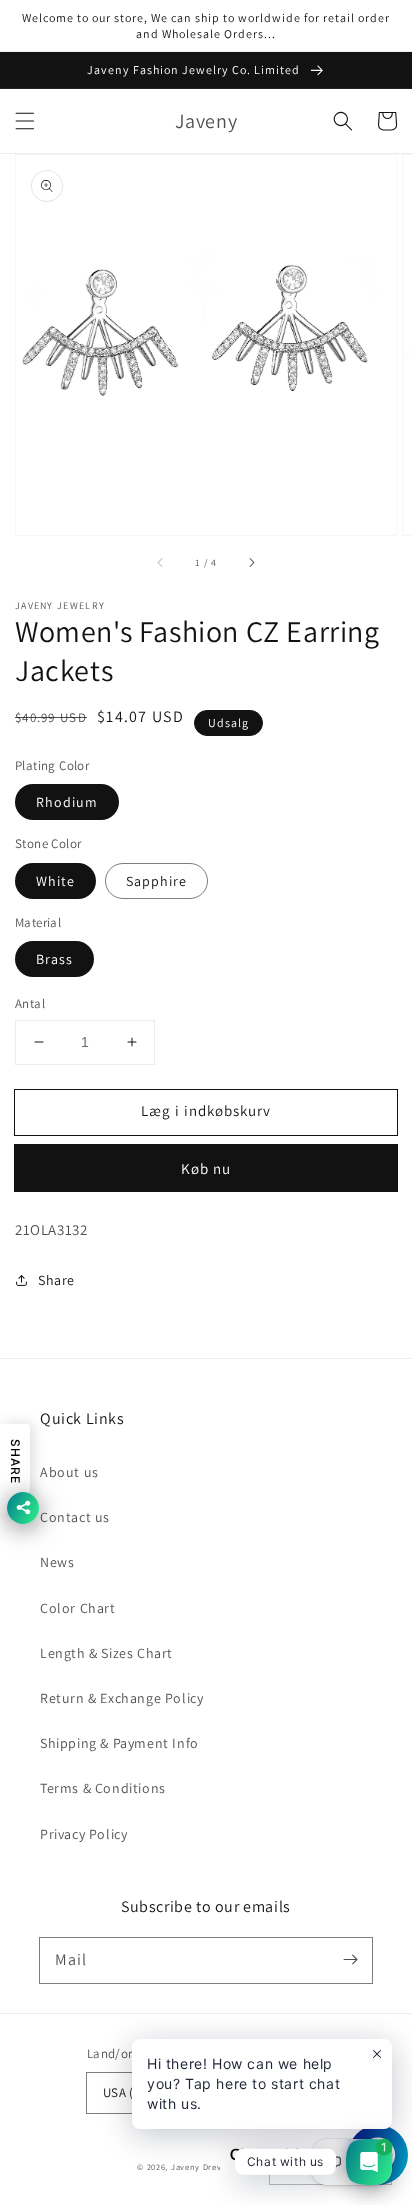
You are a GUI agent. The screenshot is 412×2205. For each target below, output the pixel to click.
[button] (25, 121)
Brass (54, 959)
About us (69, 1472)
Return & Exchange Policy (121, 1698)
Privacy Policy (83, 1834)
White (55, 881)
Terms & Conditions (103, 1788)
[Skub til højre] (251, 563)
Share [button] (56, 1280)
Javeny (185, 2166)
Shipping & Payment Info (119, 1743)
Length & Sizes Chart (106, 1653)
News (57, 1562)
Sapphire (156, 881)
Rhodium (67, 802)
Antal (30, 1003)
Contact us (75, 1517)
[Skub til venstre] (161, 563)
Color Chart (78, 1608)
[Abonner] (350, 1960)
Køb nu (206, 1168)
